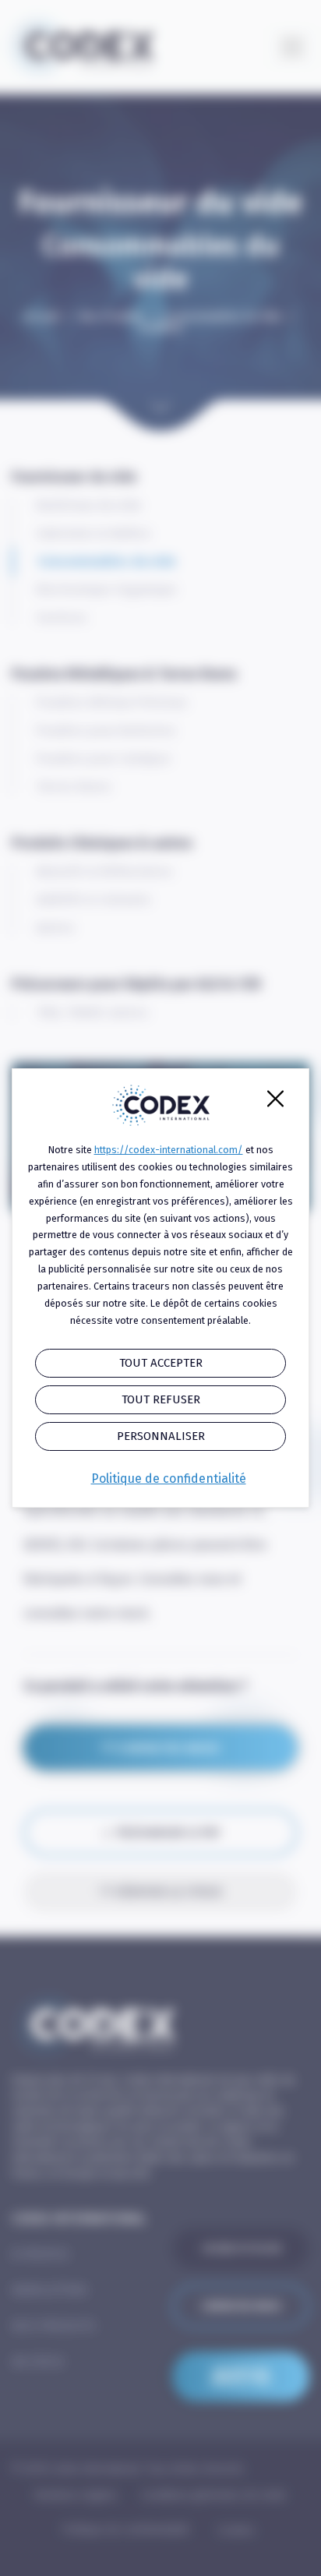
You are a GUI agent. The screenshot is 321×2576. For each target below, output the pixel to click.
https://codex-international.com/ (169, 1150)
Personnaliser (161, 1436)
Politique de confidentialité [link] (169, 1479)
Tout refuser (161, 1399)
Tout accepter (161, 1363)
